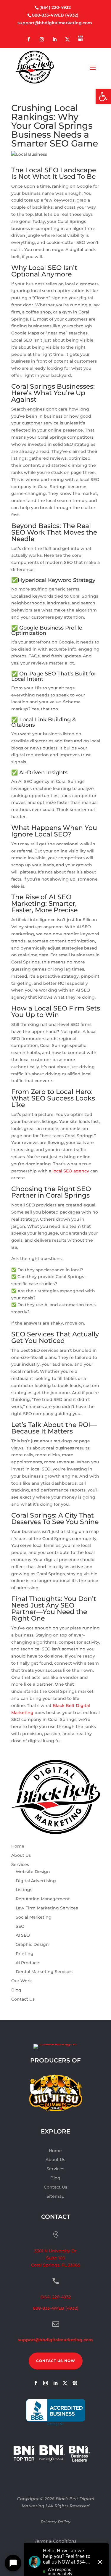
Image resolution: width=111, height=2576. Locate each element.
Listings (24, 1890)
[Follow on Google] (81, 39)
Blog (16, 1990)
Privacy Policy (55, 2522)
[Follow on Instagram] (42, 40)
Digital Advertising (36, 1881)
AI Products (28, 1963)
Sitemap (55, 2196)
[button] (103, 96)
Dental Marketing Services (44, 1972)
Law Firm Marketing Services (47, 1908)
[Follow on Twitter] (67, 40)
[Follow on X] (65, 2383)
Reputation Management (43, 1899)
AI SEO (23, 1935)
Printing (25, 1954)
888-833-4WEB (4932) (55, 15)
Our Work (22, 1981)
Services (20, 1864)
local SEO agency (71, 1171)
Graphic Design (32, 1944)
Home (18, 1846)
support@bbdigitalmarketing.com (55, 23)
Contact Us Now (56, 2361)
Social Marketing (34, 1917)
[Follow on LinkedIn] (54, 40)
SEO (20, 1926)
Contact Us (23, 1999)
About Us (21, 1855)
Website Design (33, 1872)
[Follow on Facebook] (29, 40)
